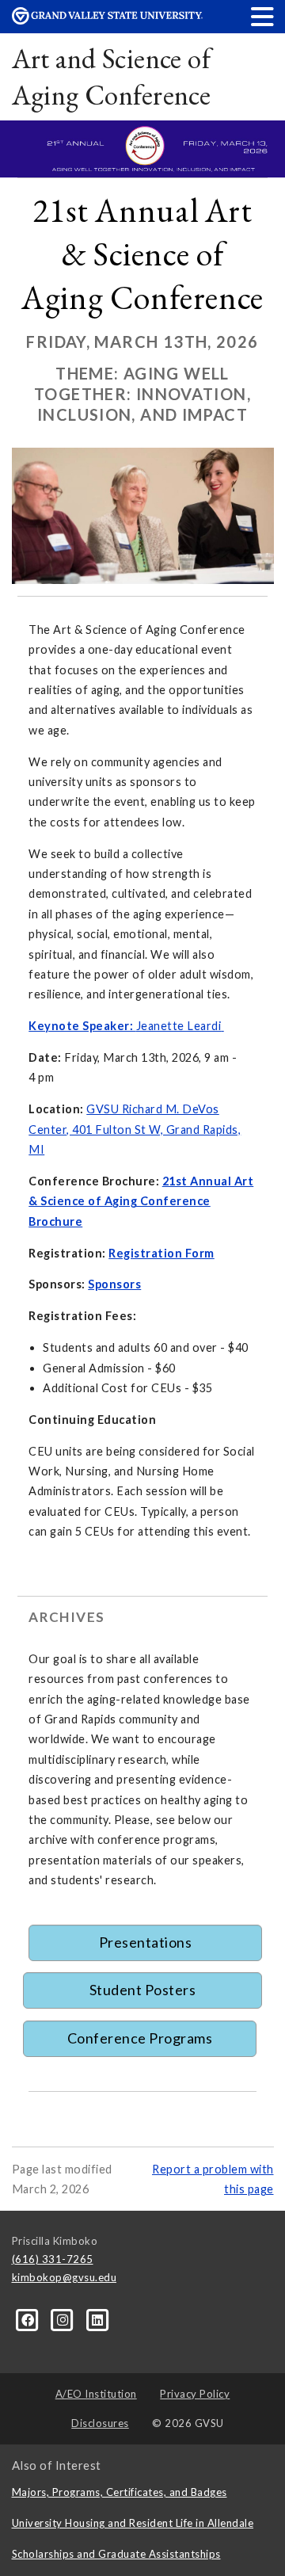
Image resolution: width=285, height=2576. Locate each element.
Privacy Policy (195, 2394)
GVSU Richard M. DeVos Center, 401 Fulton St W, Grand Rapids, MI (135, 1129)
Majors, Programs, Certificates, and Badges (120, 2492)
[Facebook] (29, 2319)
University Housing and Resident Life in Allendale (133, 2523)
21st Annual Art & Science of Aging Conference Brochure (141, 1201)
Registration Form (161, 1253)
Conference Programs (140, 2038)
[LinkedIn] (98, 2319)
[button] (263, 16)
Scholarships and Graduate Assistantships (116, 2554)
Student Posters (143, 1990)
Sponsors (114, 1284)
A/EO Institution (96, 2394)
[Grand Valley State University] (107, 20)
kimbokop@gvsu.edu (65, 2277)
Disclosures (100, 2423)
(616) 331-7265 (53, 2259)
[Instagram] (64, 2319)
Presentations (146, 1942)
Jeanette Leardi (179, 1026)
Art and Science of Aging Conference (112, 76)
